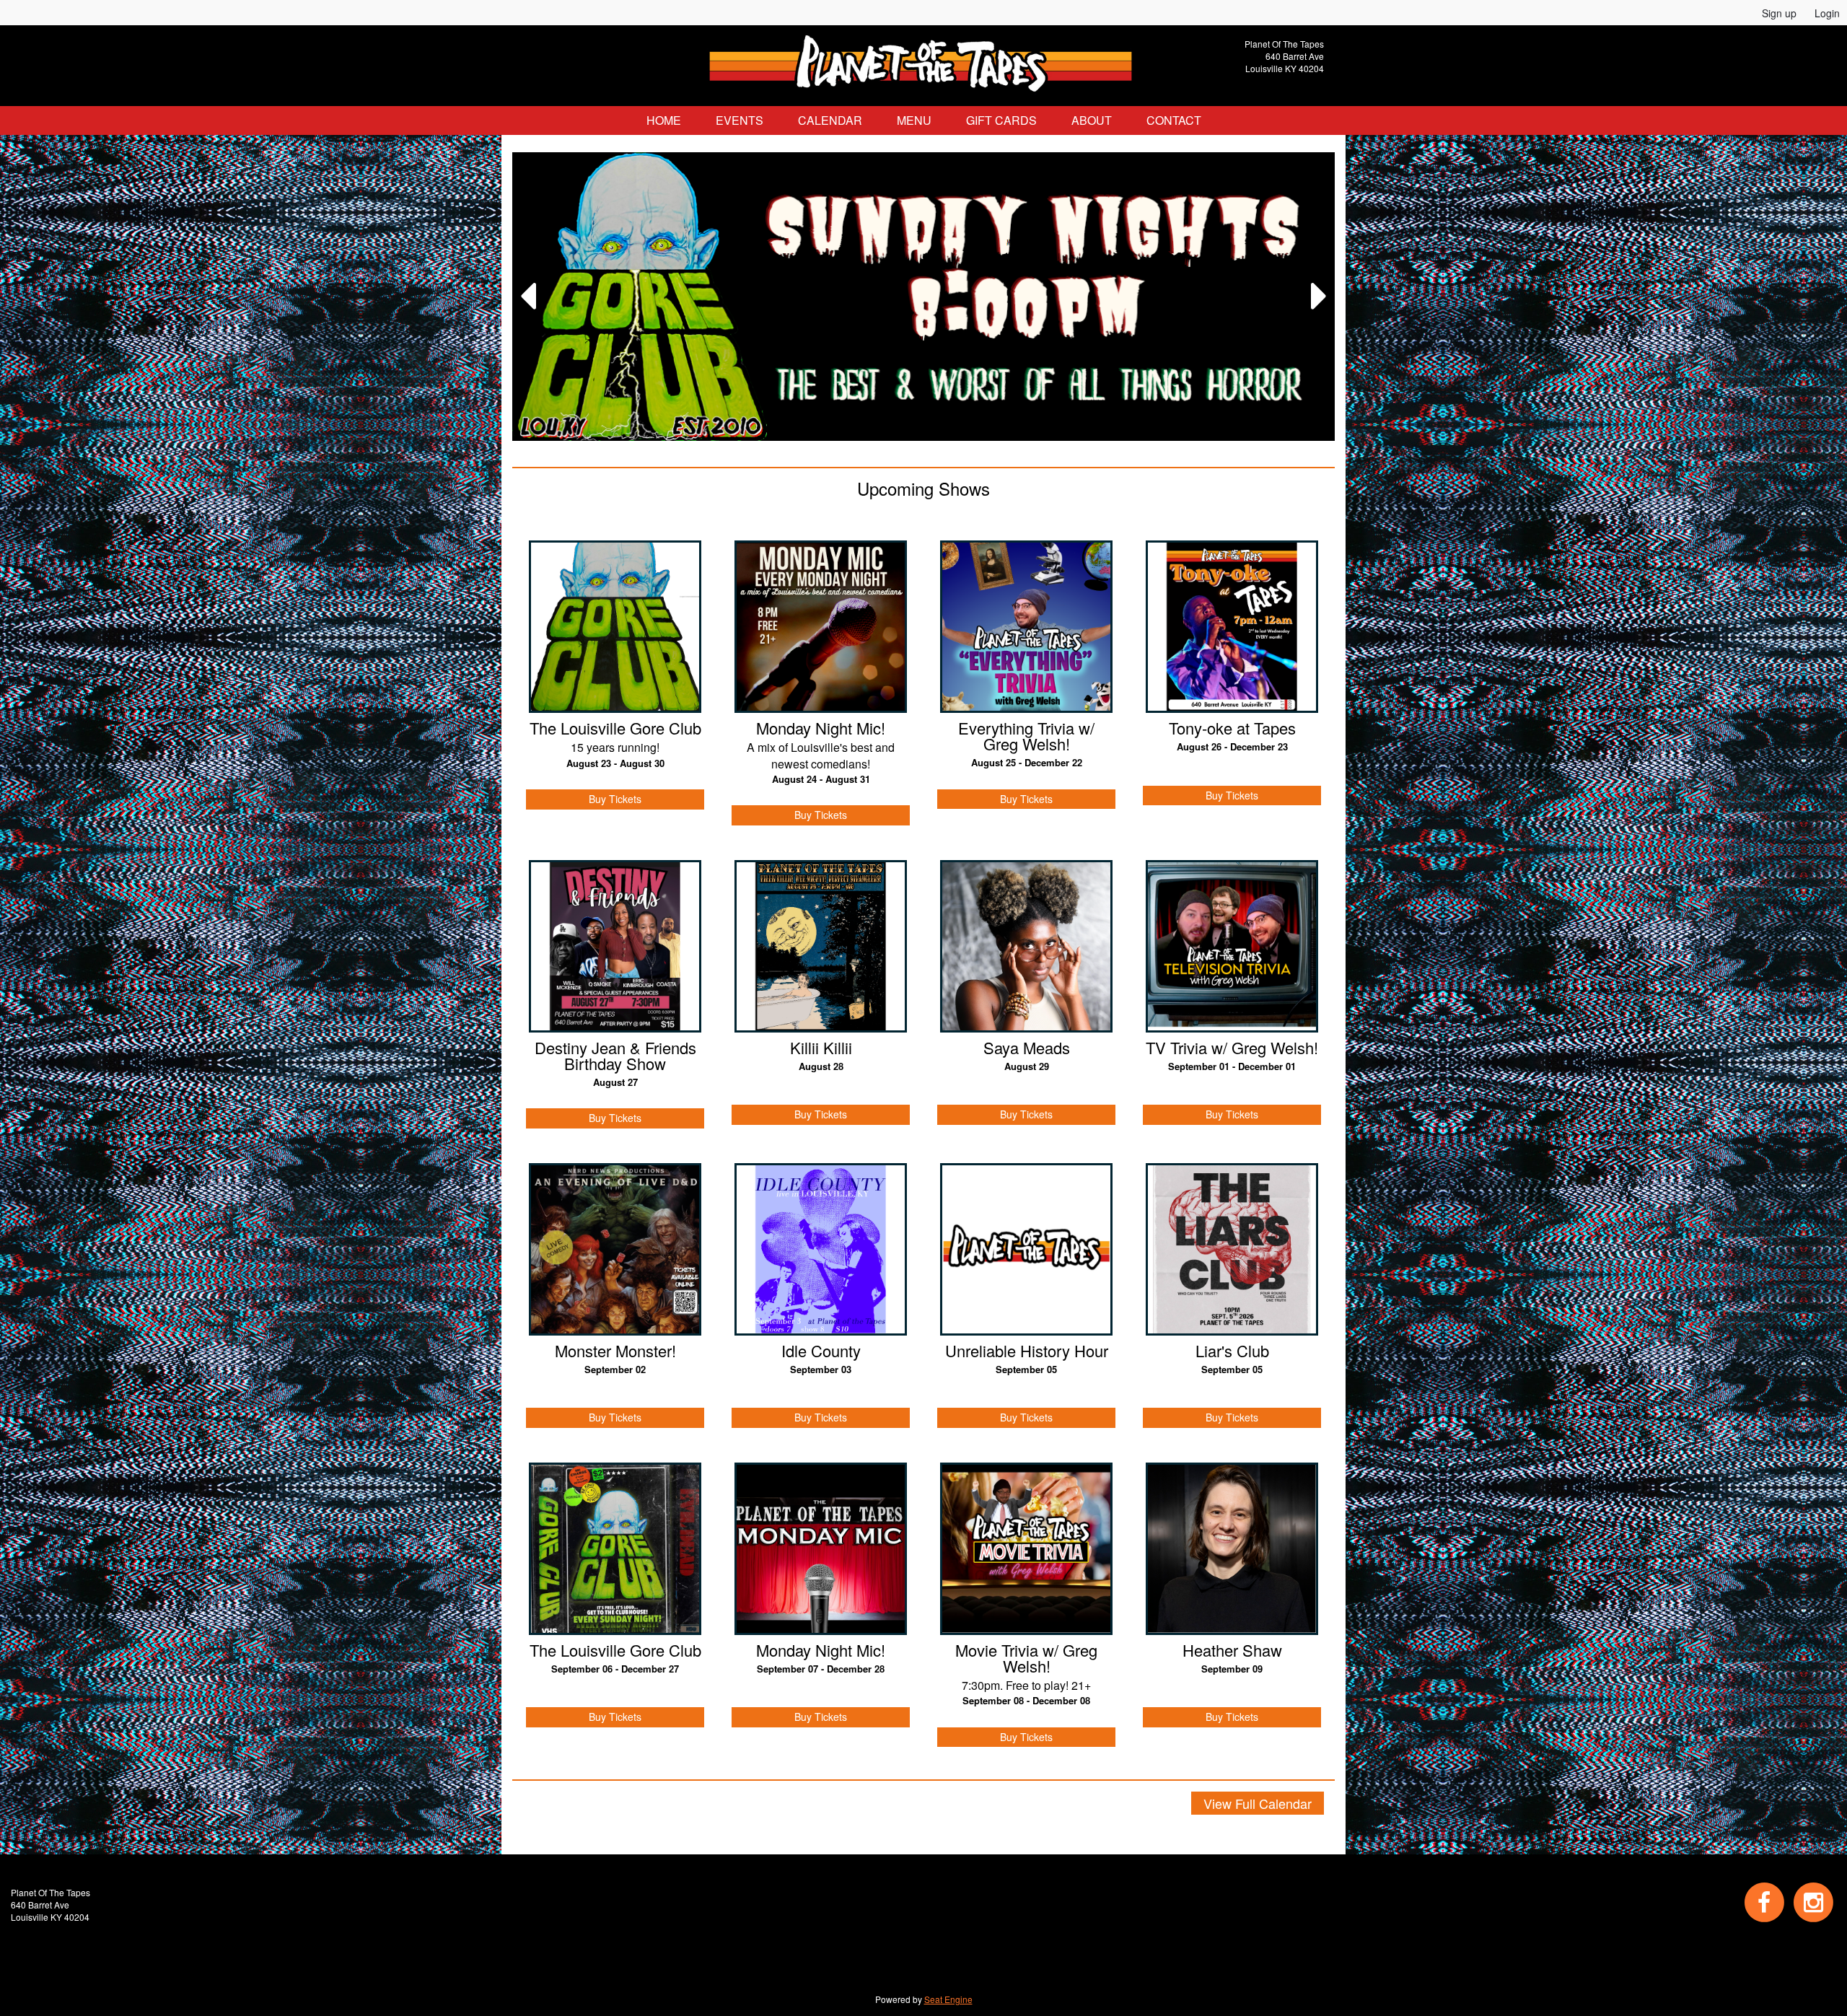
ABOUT (1092, 120)
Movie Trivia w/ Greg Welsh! (1026, 1658)
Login (1827, 13)
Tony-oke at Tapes (1232, 728)
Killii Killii (821, 1048)
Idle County (821, 1351)
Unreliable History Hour (1027, 1351)
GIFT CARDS (1001, 120)
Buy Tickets (615, 799)
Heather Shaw (1232, 1650)
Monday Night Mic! (821, 728)
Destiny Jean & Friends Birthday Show (615, 1056)
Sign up (1779, 13)
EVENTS (740, 120)
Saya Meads (1027, 1048)
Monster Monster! (615, 1351)
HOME (664, 120)
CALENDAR (830, 120)
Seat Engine (948, 1999)
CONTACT (1174, 120)
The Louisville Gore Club (615, 728)
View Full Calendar (1258, 1803)
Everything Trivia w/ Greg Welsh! (1026, 736)
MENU (914, 120)
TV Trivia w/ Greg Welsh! (1232, 1048)
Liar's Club (1232, 1351)
